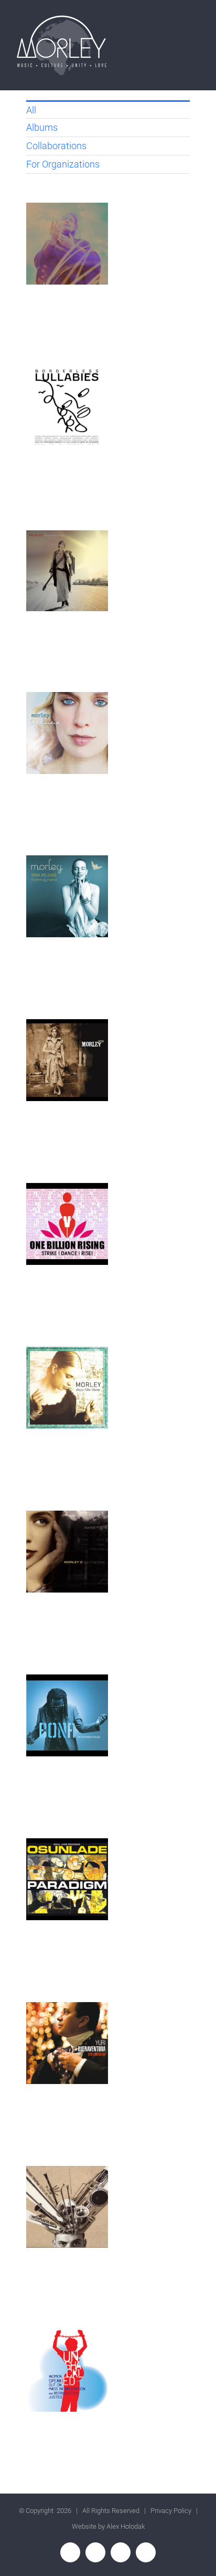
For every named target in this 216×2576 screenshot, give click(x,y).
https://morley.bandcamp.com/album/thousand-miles (67, 571)
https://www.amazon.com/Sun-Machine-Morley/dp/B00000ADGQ (67, 1552)
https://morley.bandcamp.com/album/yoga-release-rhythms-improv (67, 897)
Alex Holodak (126, 2526)
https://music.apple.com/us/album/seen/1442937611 (67, 1060)
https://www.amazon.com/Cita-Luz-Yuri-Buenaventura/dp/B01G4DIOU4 (67, 2043)
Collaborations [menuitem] (56, 146)
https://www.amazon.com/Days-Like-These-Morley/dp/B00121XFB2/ (67, 1388)
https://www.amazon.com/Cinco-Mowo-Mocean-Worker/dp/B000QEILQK (67, 2207)
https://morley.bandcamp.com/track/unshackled (67, 2371)
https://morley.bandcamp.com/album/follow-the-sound (67, 244)
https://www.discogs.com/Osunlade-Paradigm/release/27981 (67, 1879)
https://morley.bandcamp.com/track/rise (67, 1224)
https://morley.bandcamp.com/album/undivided (67, 733)
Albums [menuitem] (42, 127)
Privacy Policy (171, 2511)
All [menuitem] (31, 110)
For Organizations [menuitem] (63, 164)
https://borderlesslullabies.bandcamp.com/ (67, 408)
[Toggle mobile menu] (196, 29)
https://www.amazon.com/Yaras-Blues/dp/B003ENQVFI (67, 1716)
